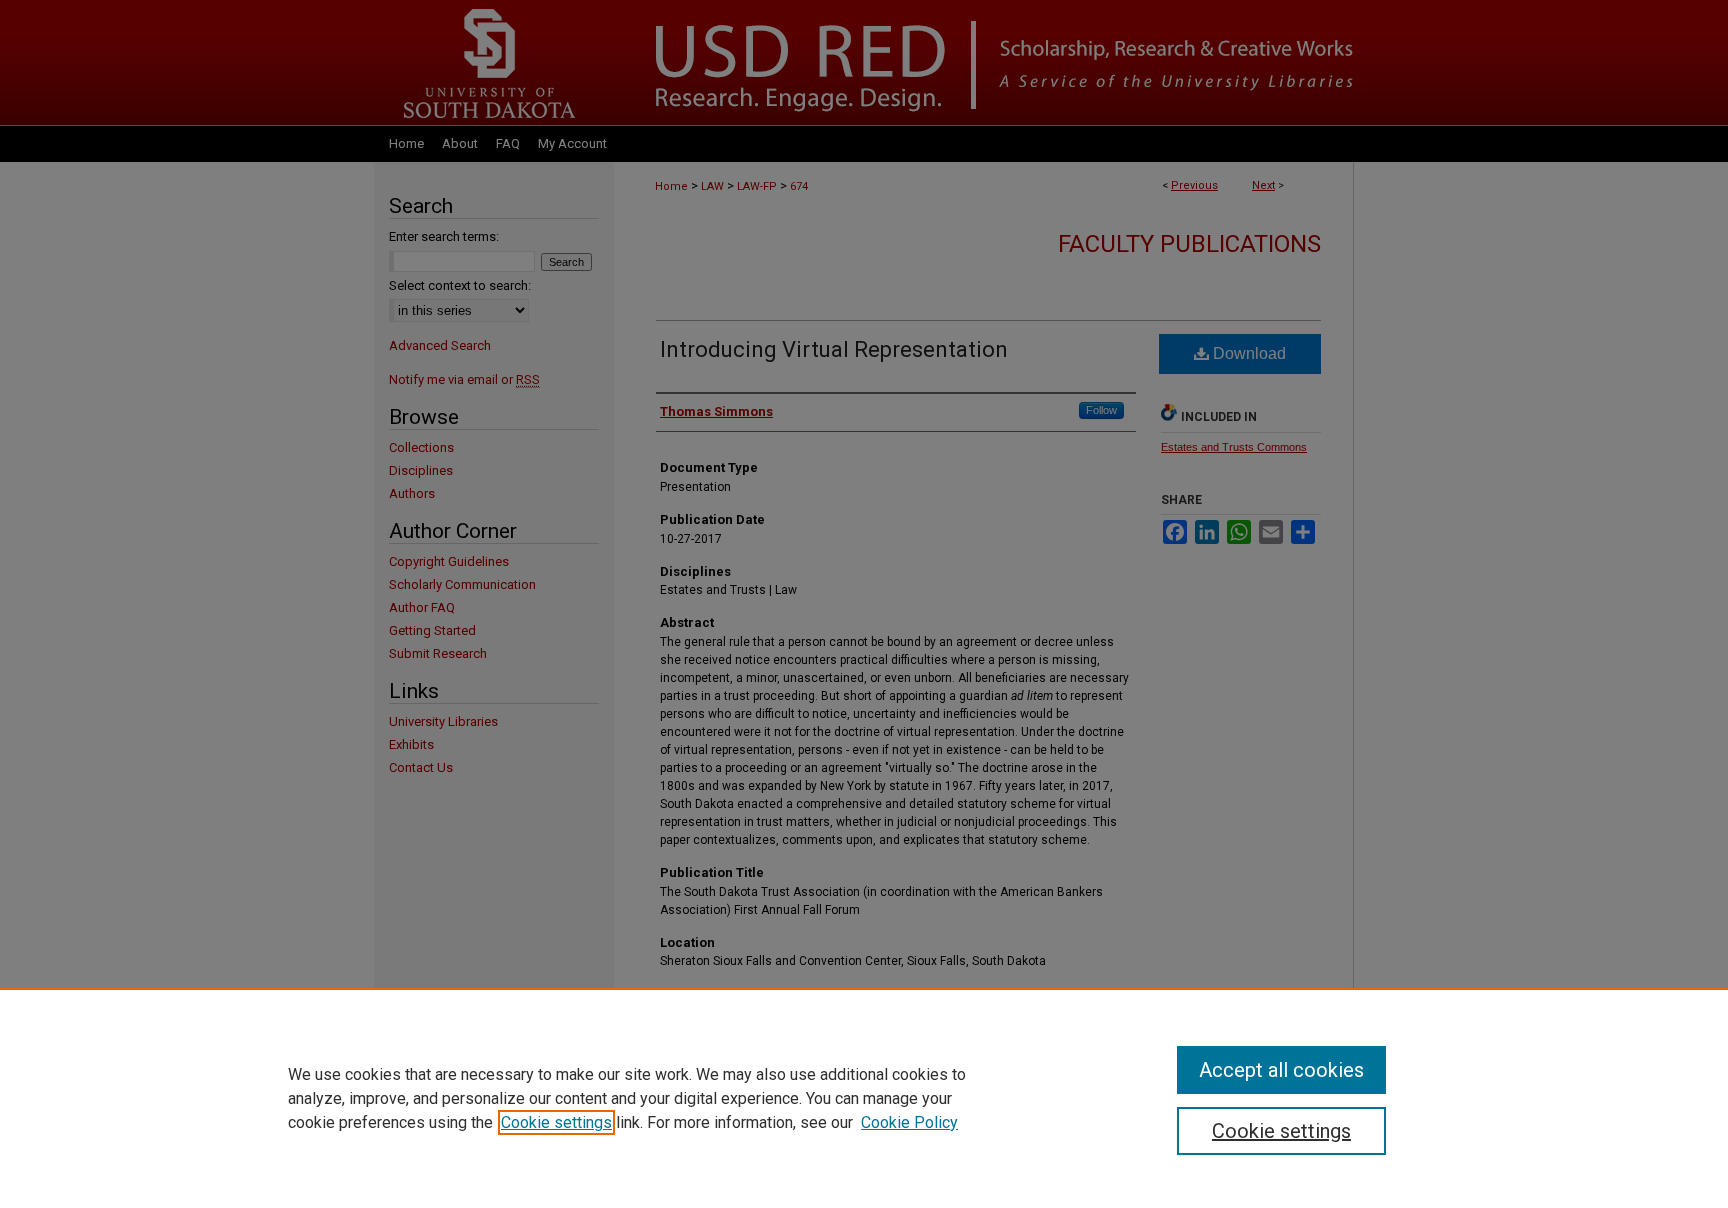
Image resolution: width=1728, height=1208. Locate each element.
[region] (864, 1098)
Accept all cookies (1281, 1070)
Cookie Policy (909, 1122)
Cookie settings (556, 1122)
